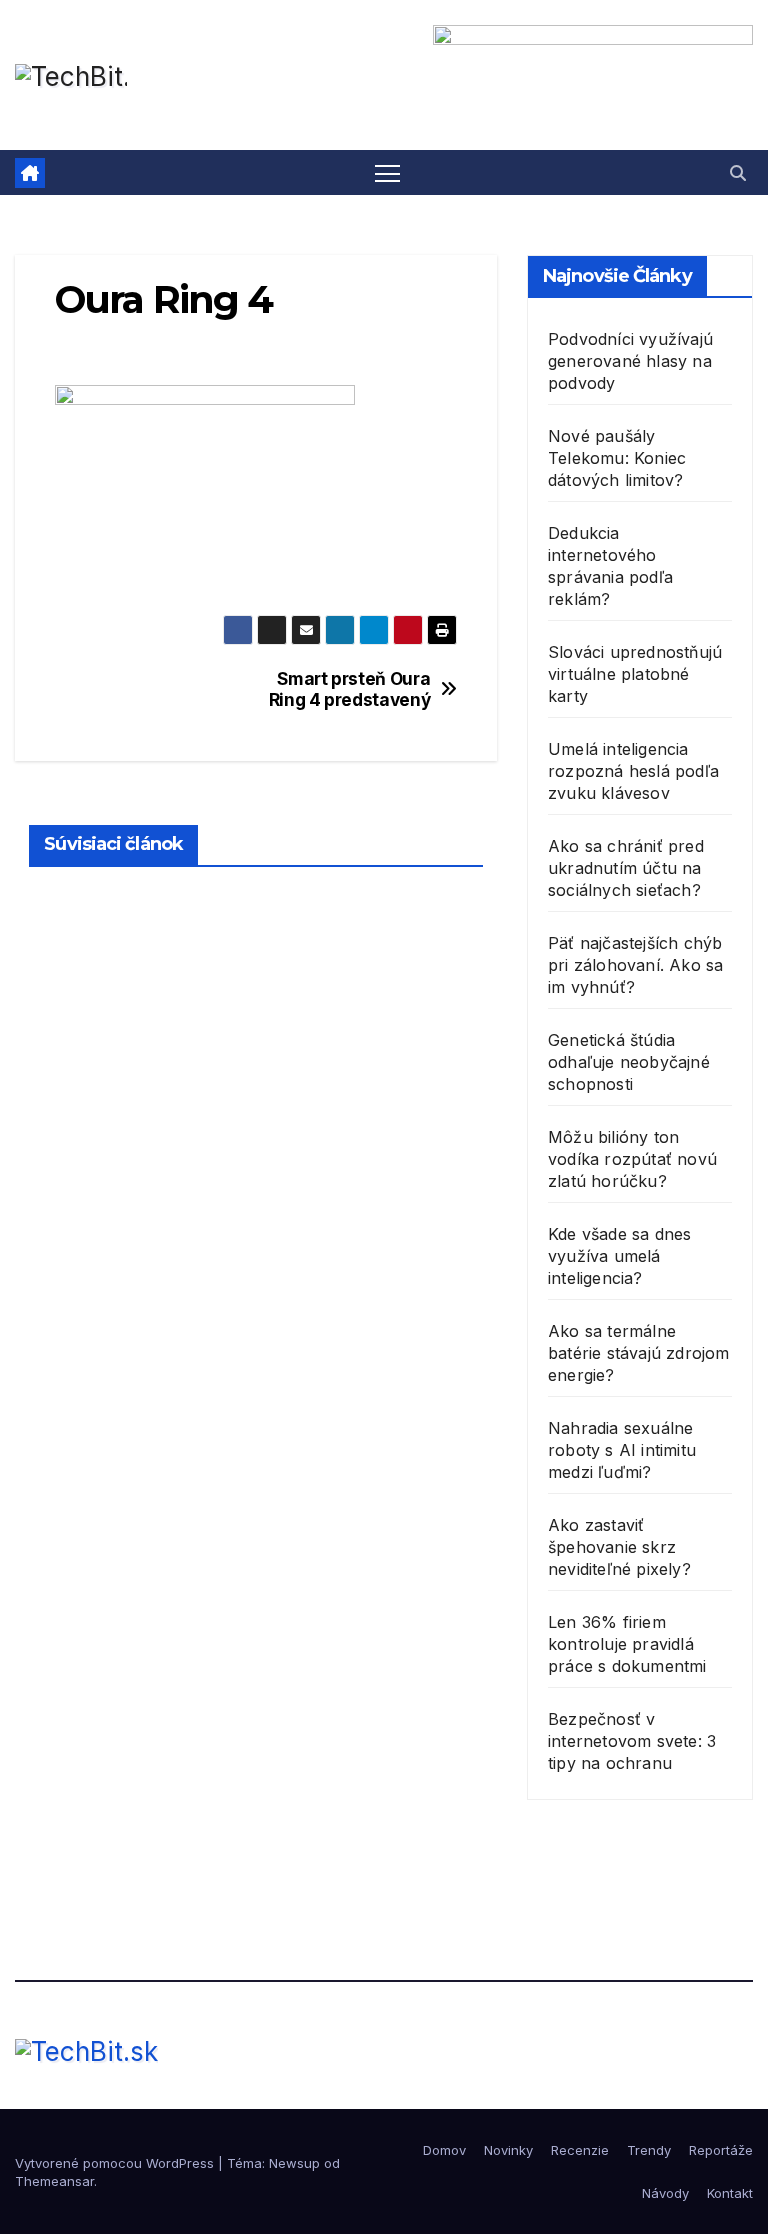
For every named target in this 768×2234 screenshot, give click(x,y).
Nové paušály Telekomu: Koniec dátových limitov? (617, 458)
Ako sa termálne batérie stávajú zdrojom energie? (639, 1353)
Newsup (294, 2163)
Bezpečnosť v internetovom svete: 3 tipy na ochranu (632, 1741)
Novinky (508, 2150)
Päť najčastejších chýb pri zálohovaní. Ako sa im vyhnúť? (635, 965)
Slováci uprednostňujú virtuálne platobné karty (635, 674)
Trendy (649, 2150)
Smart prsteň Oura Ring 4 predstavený (350, 689)
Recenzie (580, 2150)
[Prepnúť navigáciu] (387, 172)
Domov (444, 2150)
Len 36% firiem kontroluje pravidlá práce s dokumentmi (627, 1644)
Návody (665, 2193)
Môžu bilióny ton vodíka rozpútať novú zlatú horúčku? (632, 1159)
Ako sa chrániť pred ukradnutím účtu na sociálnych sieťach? (626, 868)
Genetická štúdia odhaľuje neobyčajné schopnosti (629, 1062)
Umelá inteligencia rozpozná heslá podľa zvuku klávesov (633, 771)
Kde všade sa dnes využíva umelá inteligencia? (619, 1256)
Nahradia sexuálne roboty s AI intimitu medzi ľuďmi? (622, 1450)
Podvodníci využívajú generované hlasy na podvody (630, 361)
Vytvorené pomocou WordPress (116, 2163)
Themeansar (54, 2181)
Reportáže (721, 2150)
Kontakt (730, 2193)
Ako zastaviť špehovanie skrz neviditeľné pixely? (619, 1547)
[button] (738, 173)
